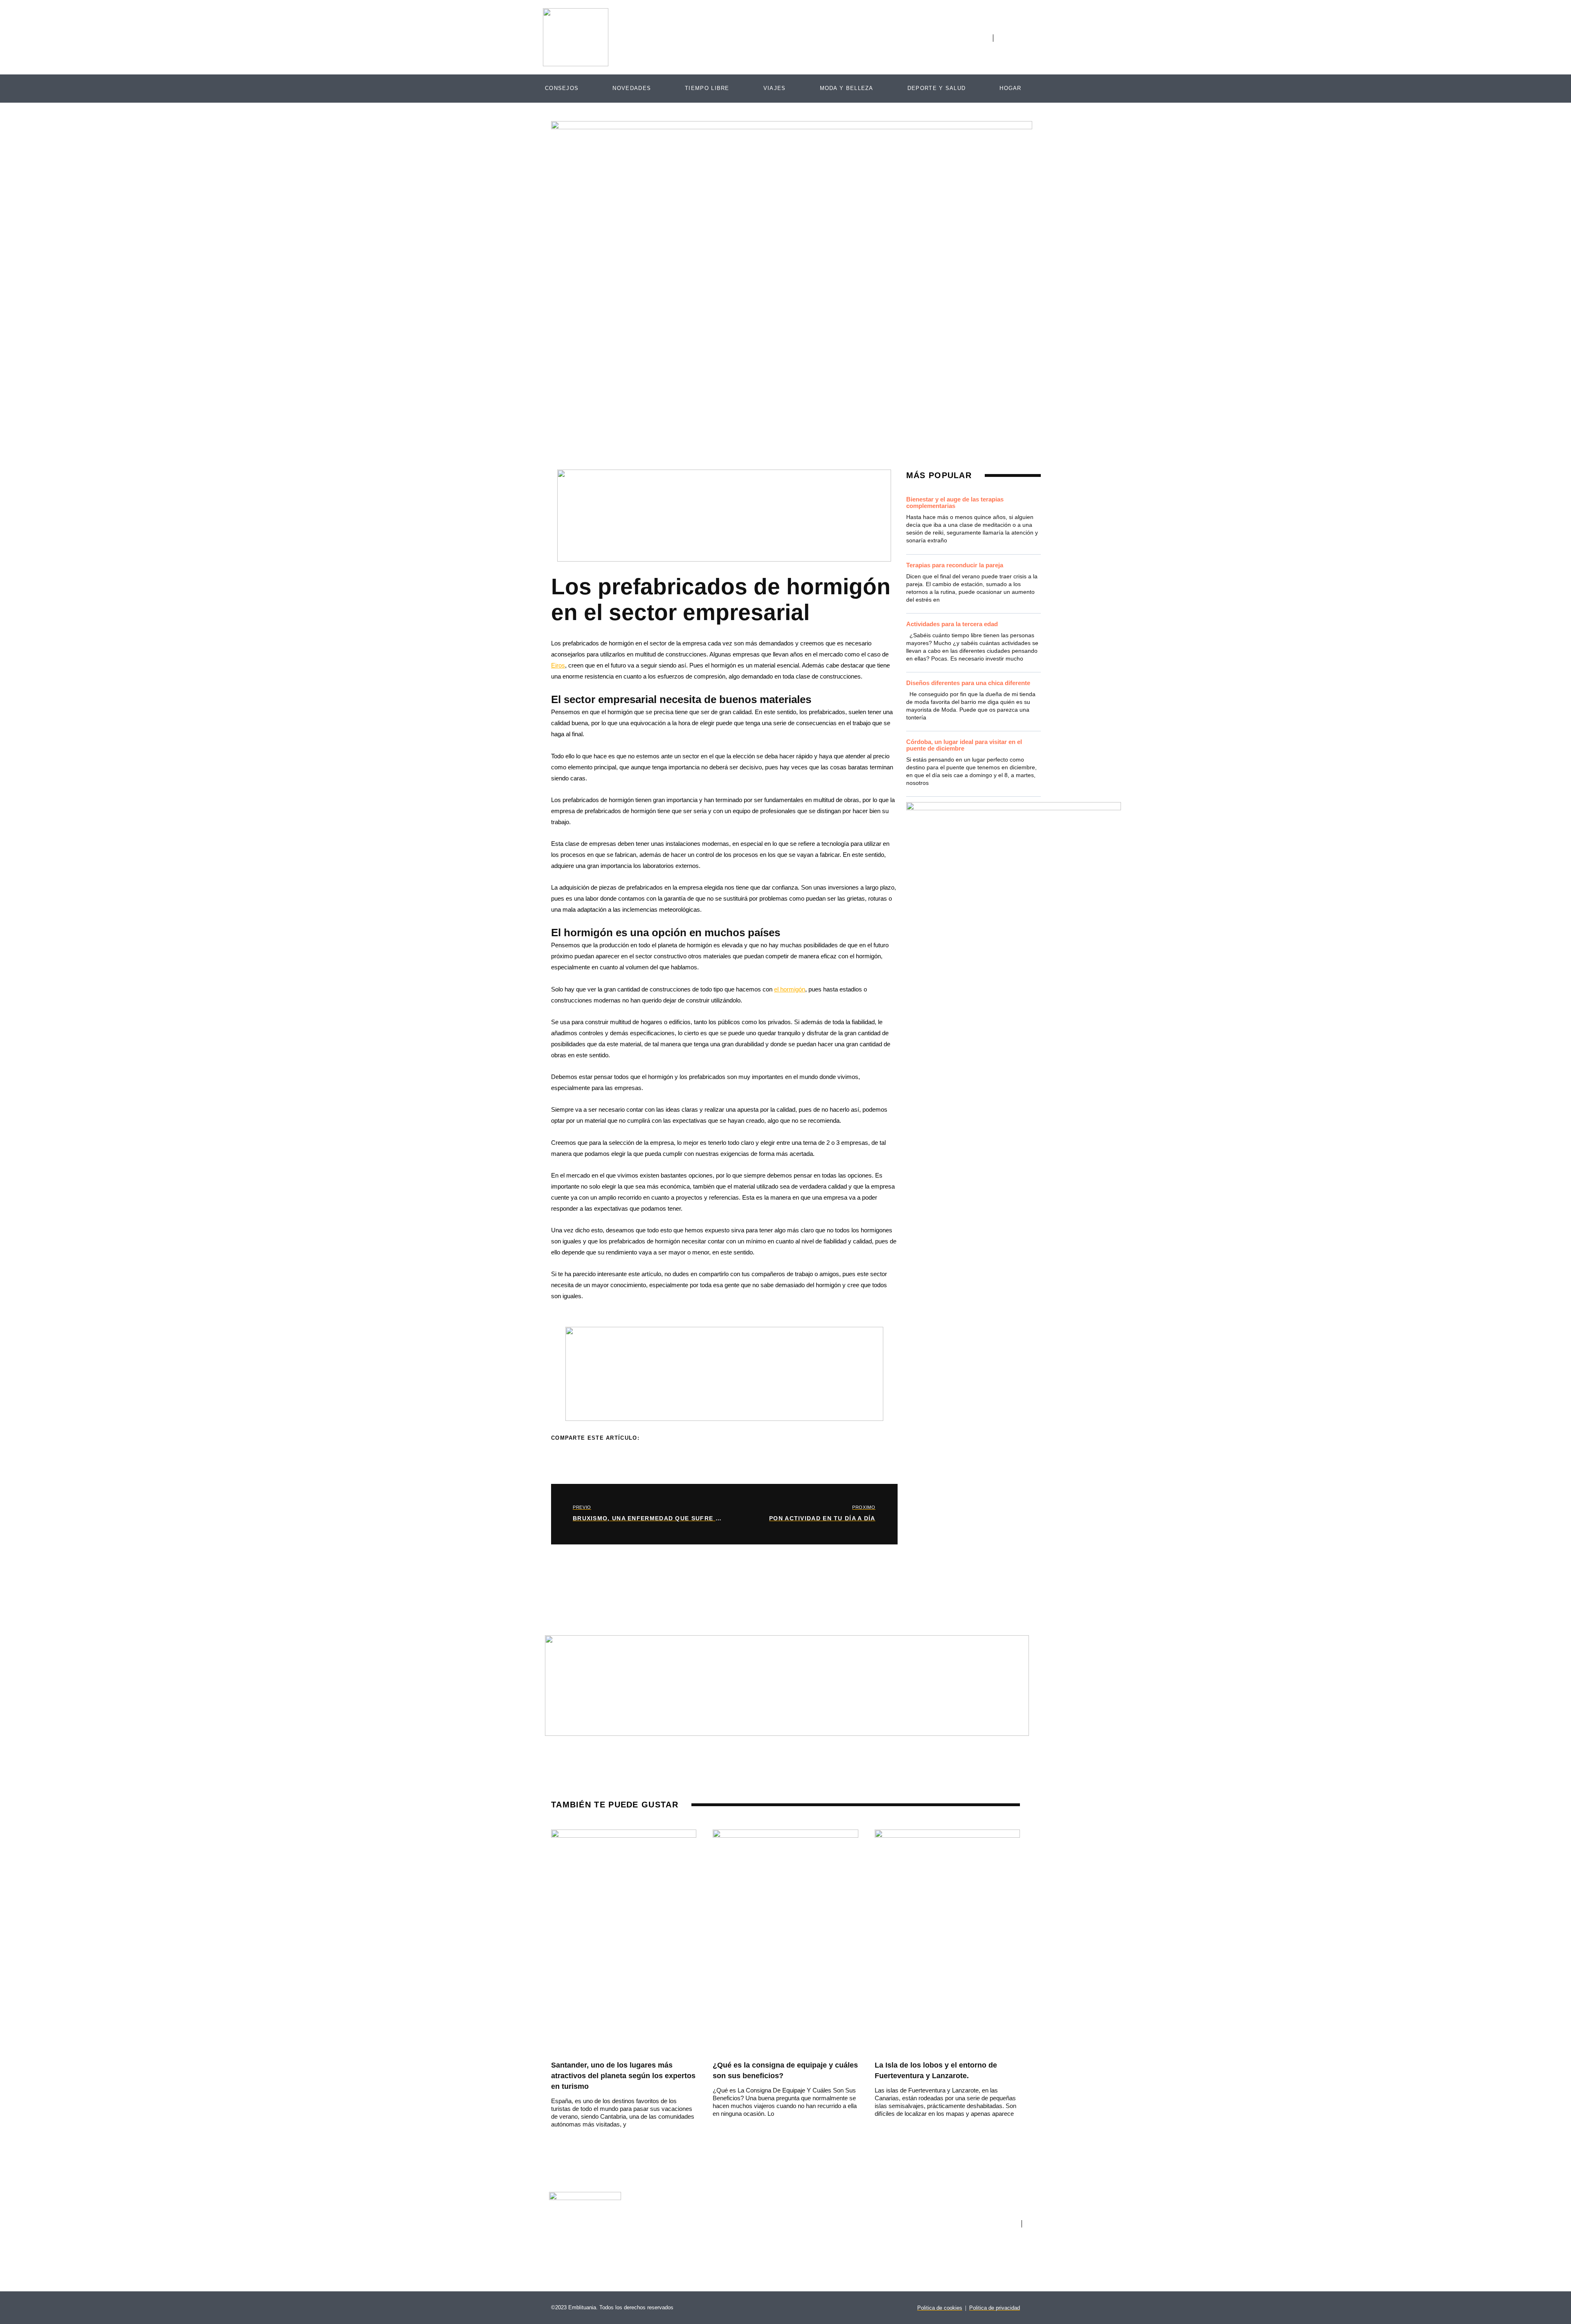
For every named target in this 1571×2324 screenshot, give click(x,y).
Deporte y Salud (937, 88)
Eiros (558, 665)
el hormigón (790, 989)
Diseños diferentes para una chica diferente (968, 683)
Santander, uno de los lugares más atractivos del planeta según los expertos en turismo (623, 2076)
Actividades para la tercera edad (952, 624)
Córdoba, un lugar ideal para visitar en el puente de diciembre (964, 745)
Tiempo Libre (707, 88)
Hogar (1011, 88)
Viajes (775, 88)
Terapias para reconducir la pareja (955, 565)
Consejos (562, 88)
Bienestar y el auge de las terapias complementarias (955, 502)
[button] (655, 1441)
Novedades (632, 88)
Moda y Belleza (847, 88)
